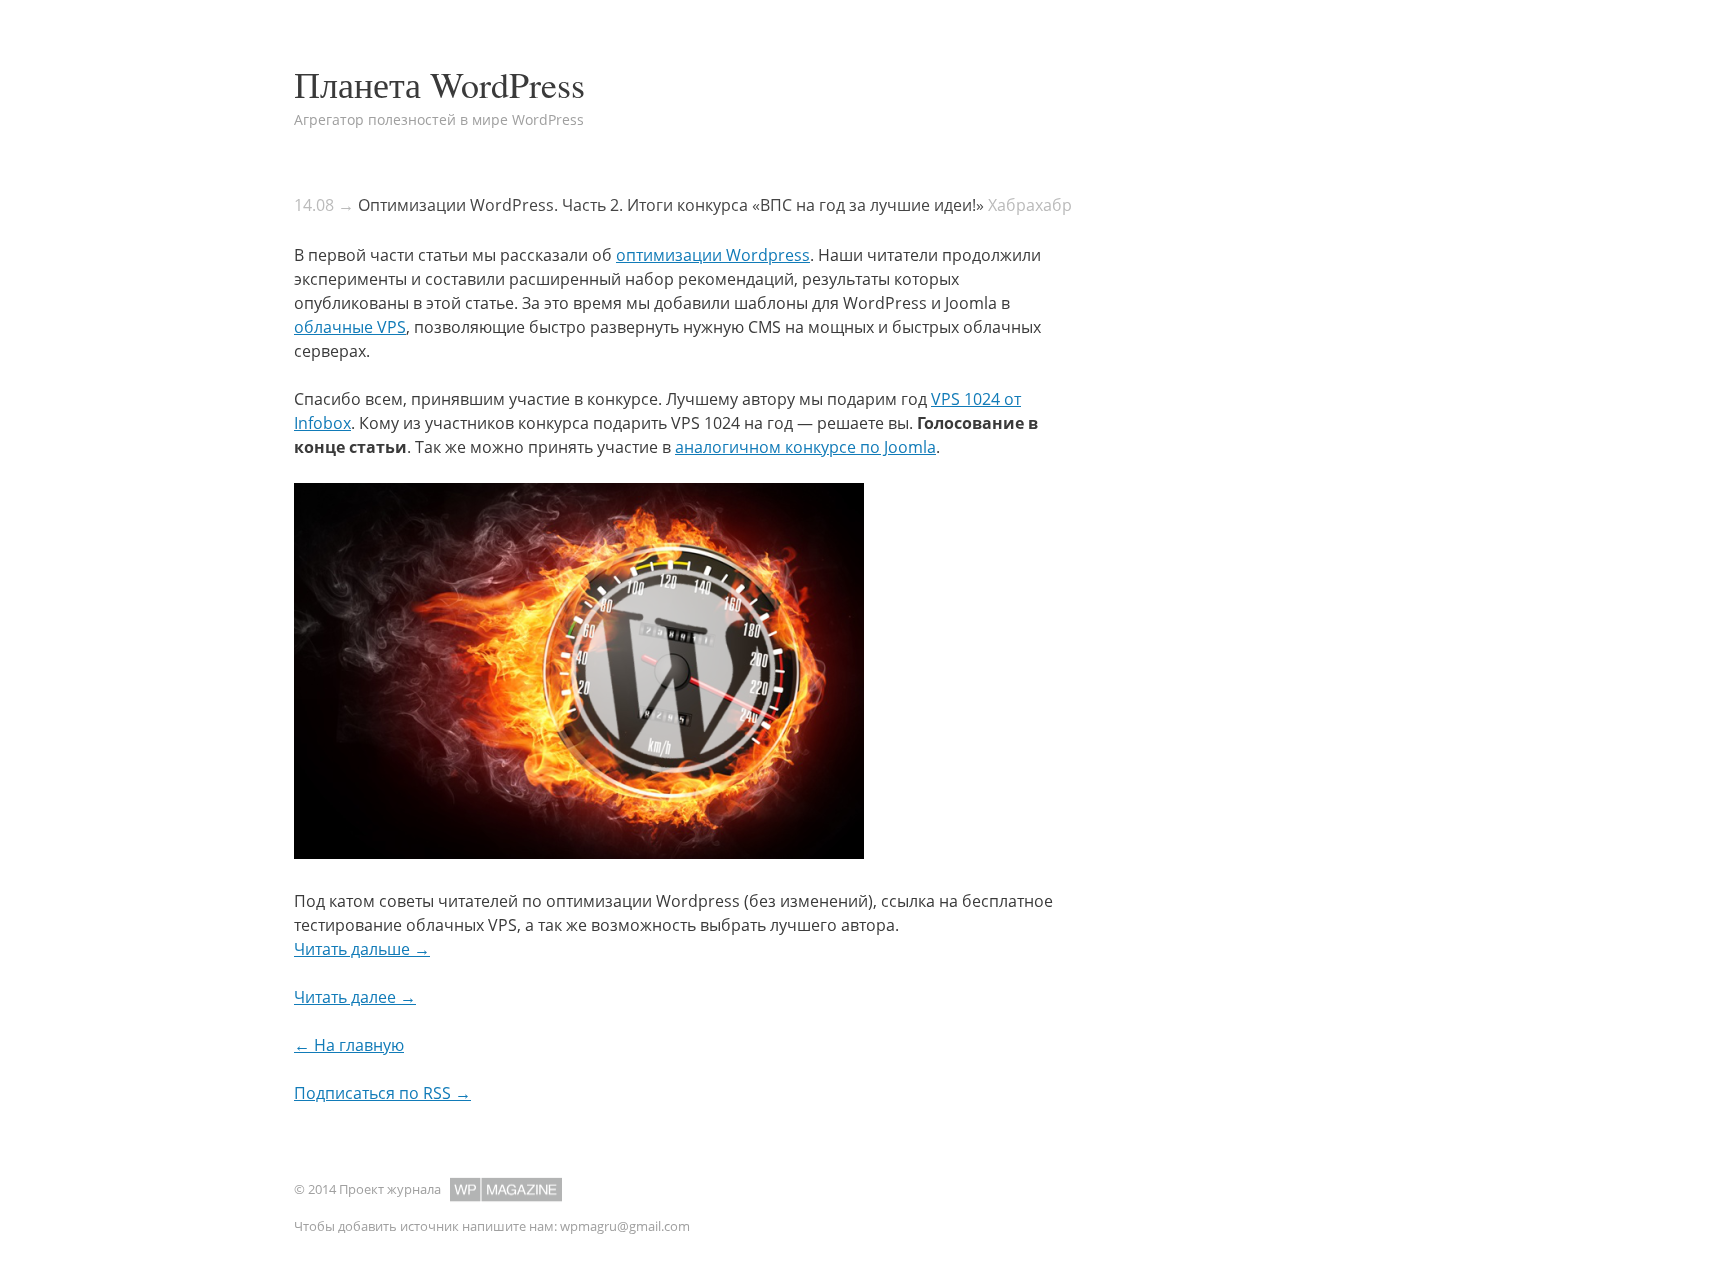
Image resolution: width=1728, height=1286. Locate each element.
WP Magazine (506, 1189)
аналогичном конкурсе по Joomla (805, 447)
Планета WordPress (439, 84)
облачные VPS (350, 327)
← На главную (349, 1045)
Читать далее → (355, 997)
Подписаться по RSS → (382, 1093)
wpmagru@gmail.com (625, 1226)
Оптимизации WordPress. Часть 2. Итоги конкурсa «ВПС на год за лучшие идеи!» (671, 205)
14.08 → (324, 205)
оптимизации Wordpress (713, 255)
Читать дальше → (362, 949)
